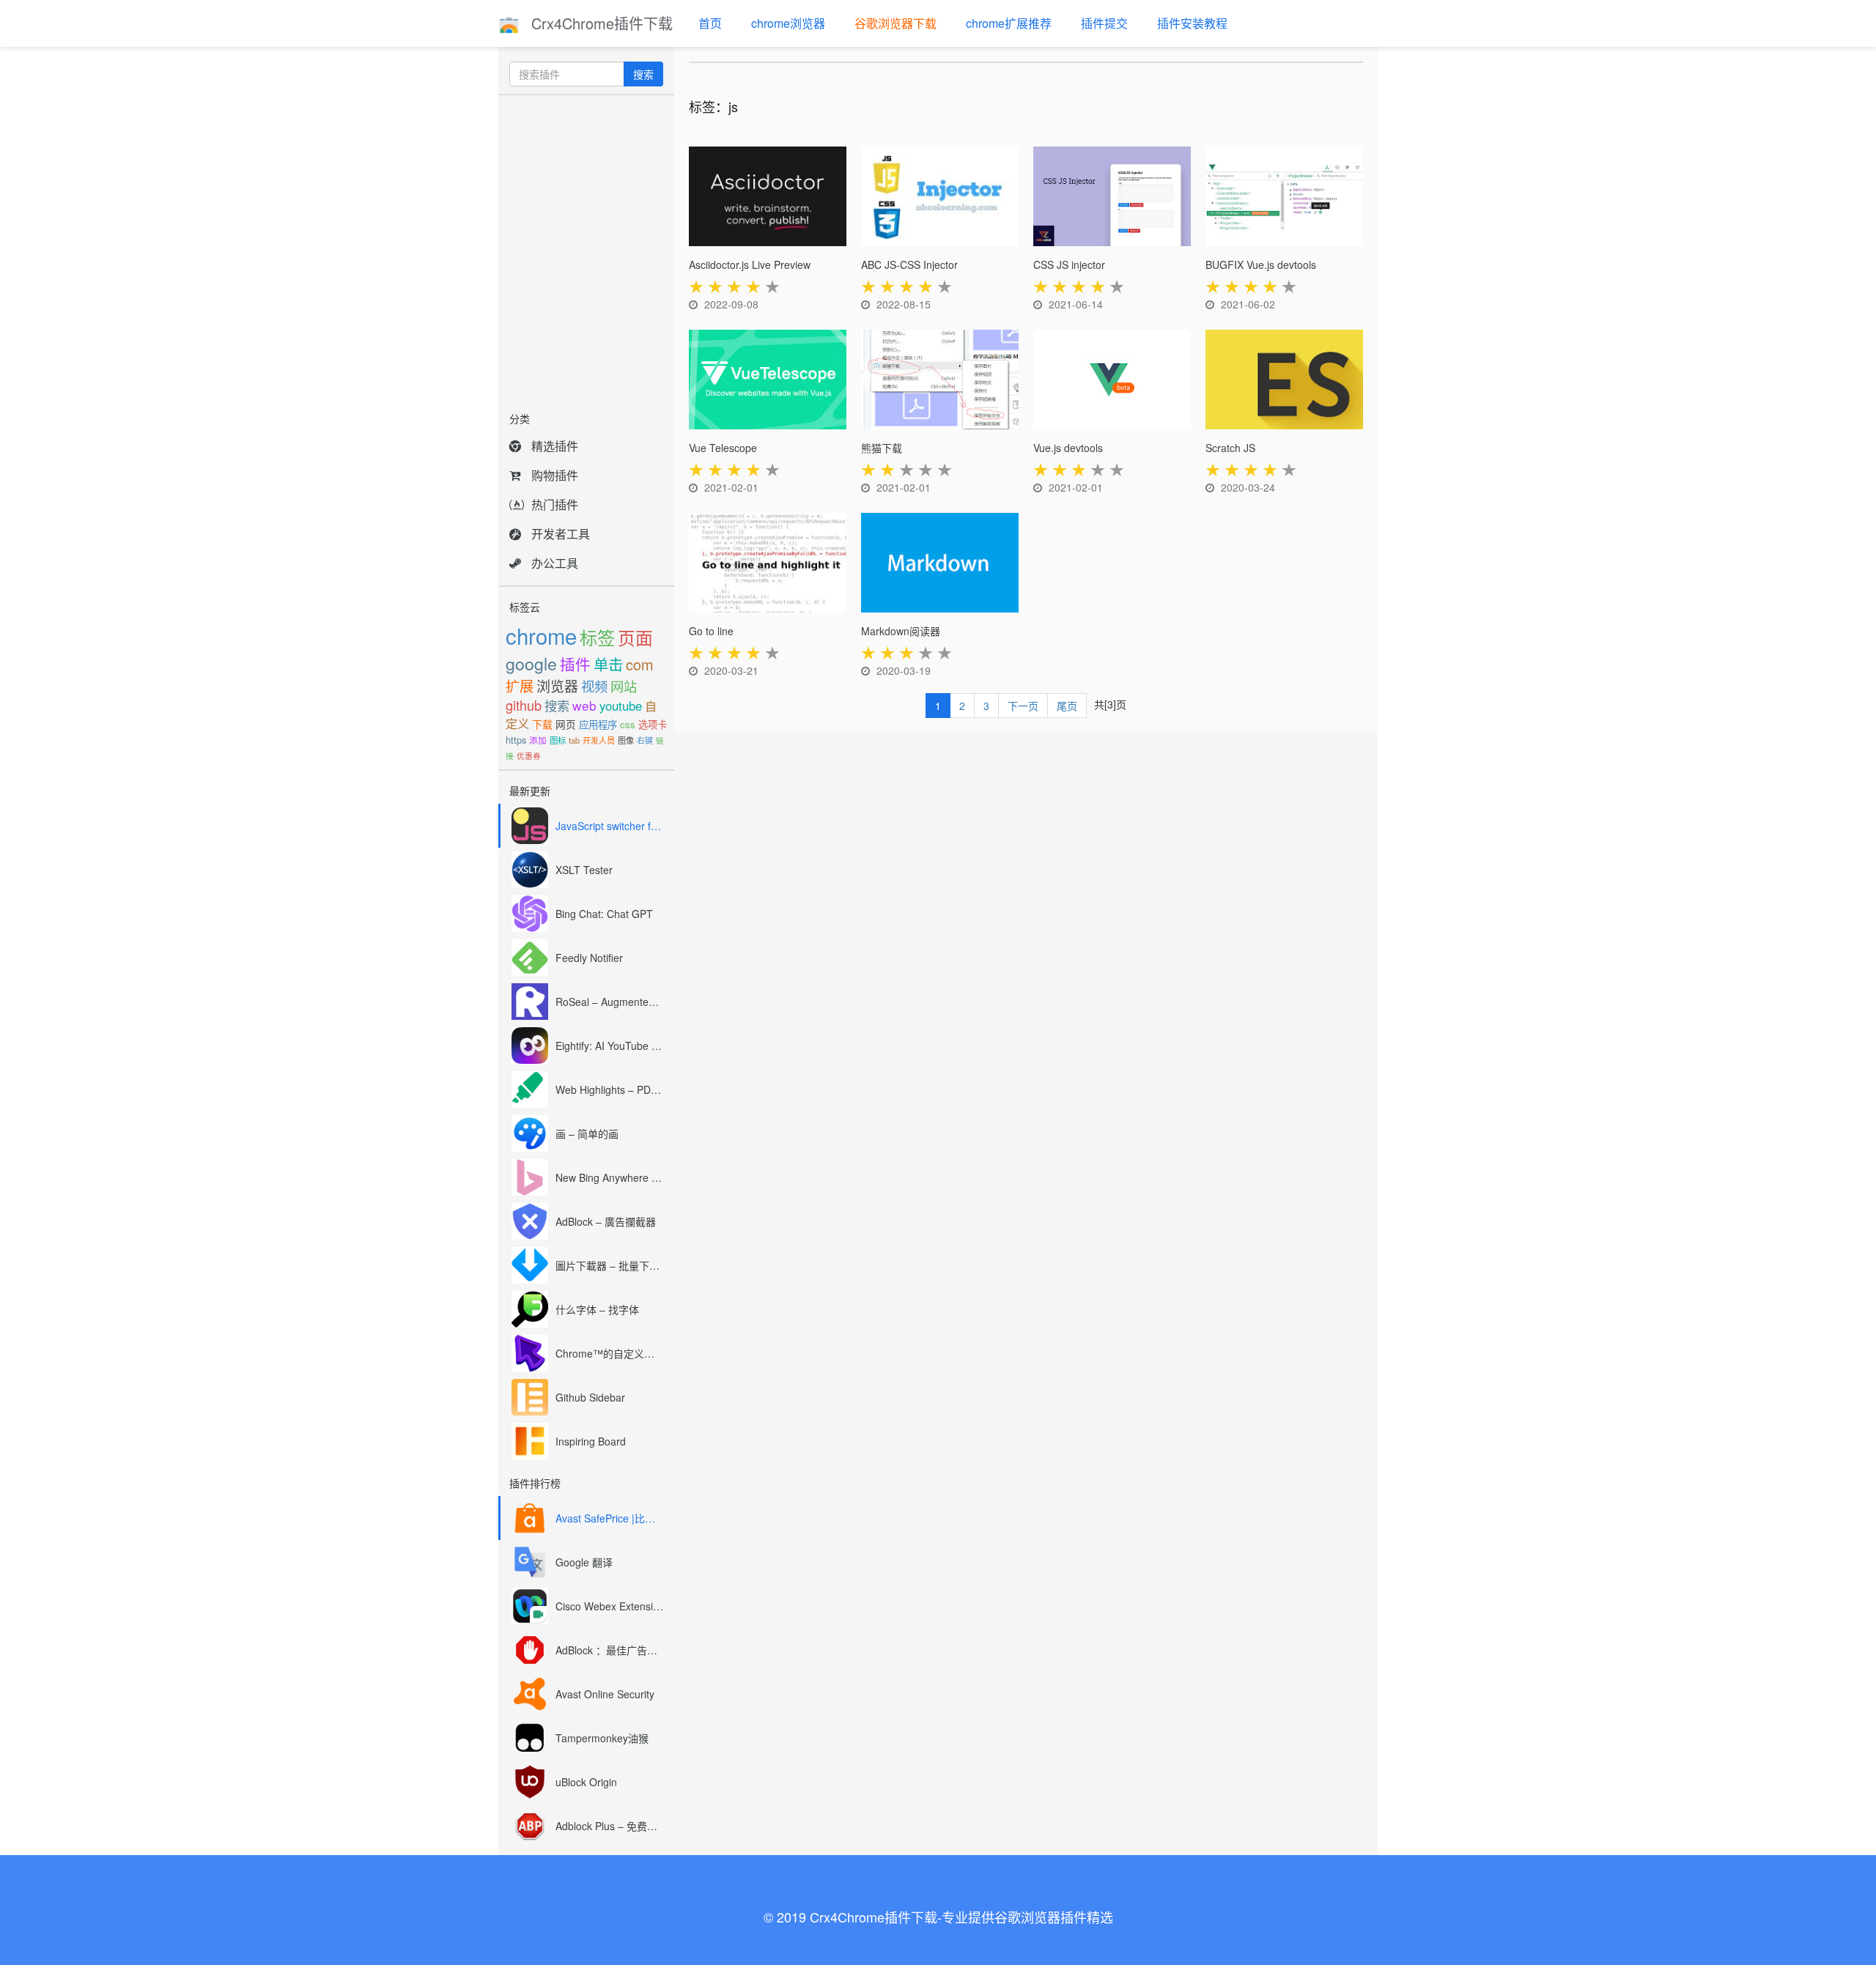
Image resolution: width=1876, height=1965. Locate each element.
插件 (575, 664)
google (531, 663)
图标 (558, 740)
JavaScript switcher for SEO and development (609, 826)
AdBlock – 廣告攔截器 (606, 1221)
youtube (621, 706)
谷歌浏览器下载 (895, 23)
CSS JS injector (1069, 264)
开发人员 (599, 740)
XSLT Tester (584, 870)
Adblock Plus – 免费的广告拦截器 (609, 1826)
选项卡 (653, 724)
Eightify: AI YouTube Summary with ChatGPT (609, 1046)
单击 (608, 664)
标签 (597, 637)
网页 (566, 724)
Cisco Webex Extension (609, 1606)
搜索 (643, 74)
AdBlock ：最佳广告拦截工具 (609, 1650)
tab (574, 740)
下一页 (1023, 706)
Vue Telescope (723, 448)
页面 (635, 637)
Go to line (711, 631)
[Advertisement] (586, 249)
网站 (624, 686)
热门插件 (555, 504)
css (628, 724)
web (584, 705)
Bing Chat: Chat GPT (604, 914)
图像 (626, 740)
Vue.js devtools (1068, 448)
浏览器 (557, 685)
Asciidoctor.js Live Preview (750, 264)
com (640, 664)
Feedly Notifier (589, 958)
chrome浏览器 (788, 23)
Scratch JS (1230, 448)
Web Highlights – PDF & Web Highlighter (609, 1089)
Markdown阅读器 (901, 631)
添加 (538, 740)
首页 (710, 23)
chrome (541, 635)
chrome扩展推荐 (1009, 23)
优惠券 (529, 756)
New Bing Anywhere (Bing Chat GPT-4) (609, 1177)
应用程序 (598, 724)
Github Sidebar (590, 1397)
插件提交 (1104, 23)
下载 (542, 724)
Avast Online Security (605, 1694)
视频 (594, 686)
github (524, 705)
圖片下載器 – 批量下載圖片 (609, 1265)
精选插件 (555, 446)
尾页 (1067, 706)
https (516, 740)
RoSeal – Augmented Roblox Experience (609, 1002)
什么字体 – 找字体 (597, 1309)
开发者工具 (561, 534)
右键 (645, 740)
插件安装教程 (1192, 23)
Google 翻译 (584, 1562)
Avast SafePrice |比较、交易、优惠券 (609, 1518)
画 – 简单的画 (587, 1133)
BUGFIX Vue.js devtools (1261, 264)
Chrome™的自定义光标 (609, 1353)
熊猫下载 (882, 448)
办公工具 (555, 563)
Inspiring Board (591, 1441)
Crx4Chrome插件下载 (600, 23)
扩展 (520, 685)
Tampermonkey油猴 (602, 1738)
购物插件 (555, 475)
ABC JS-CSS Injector (909, 264)
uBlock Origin (586, 1782)
